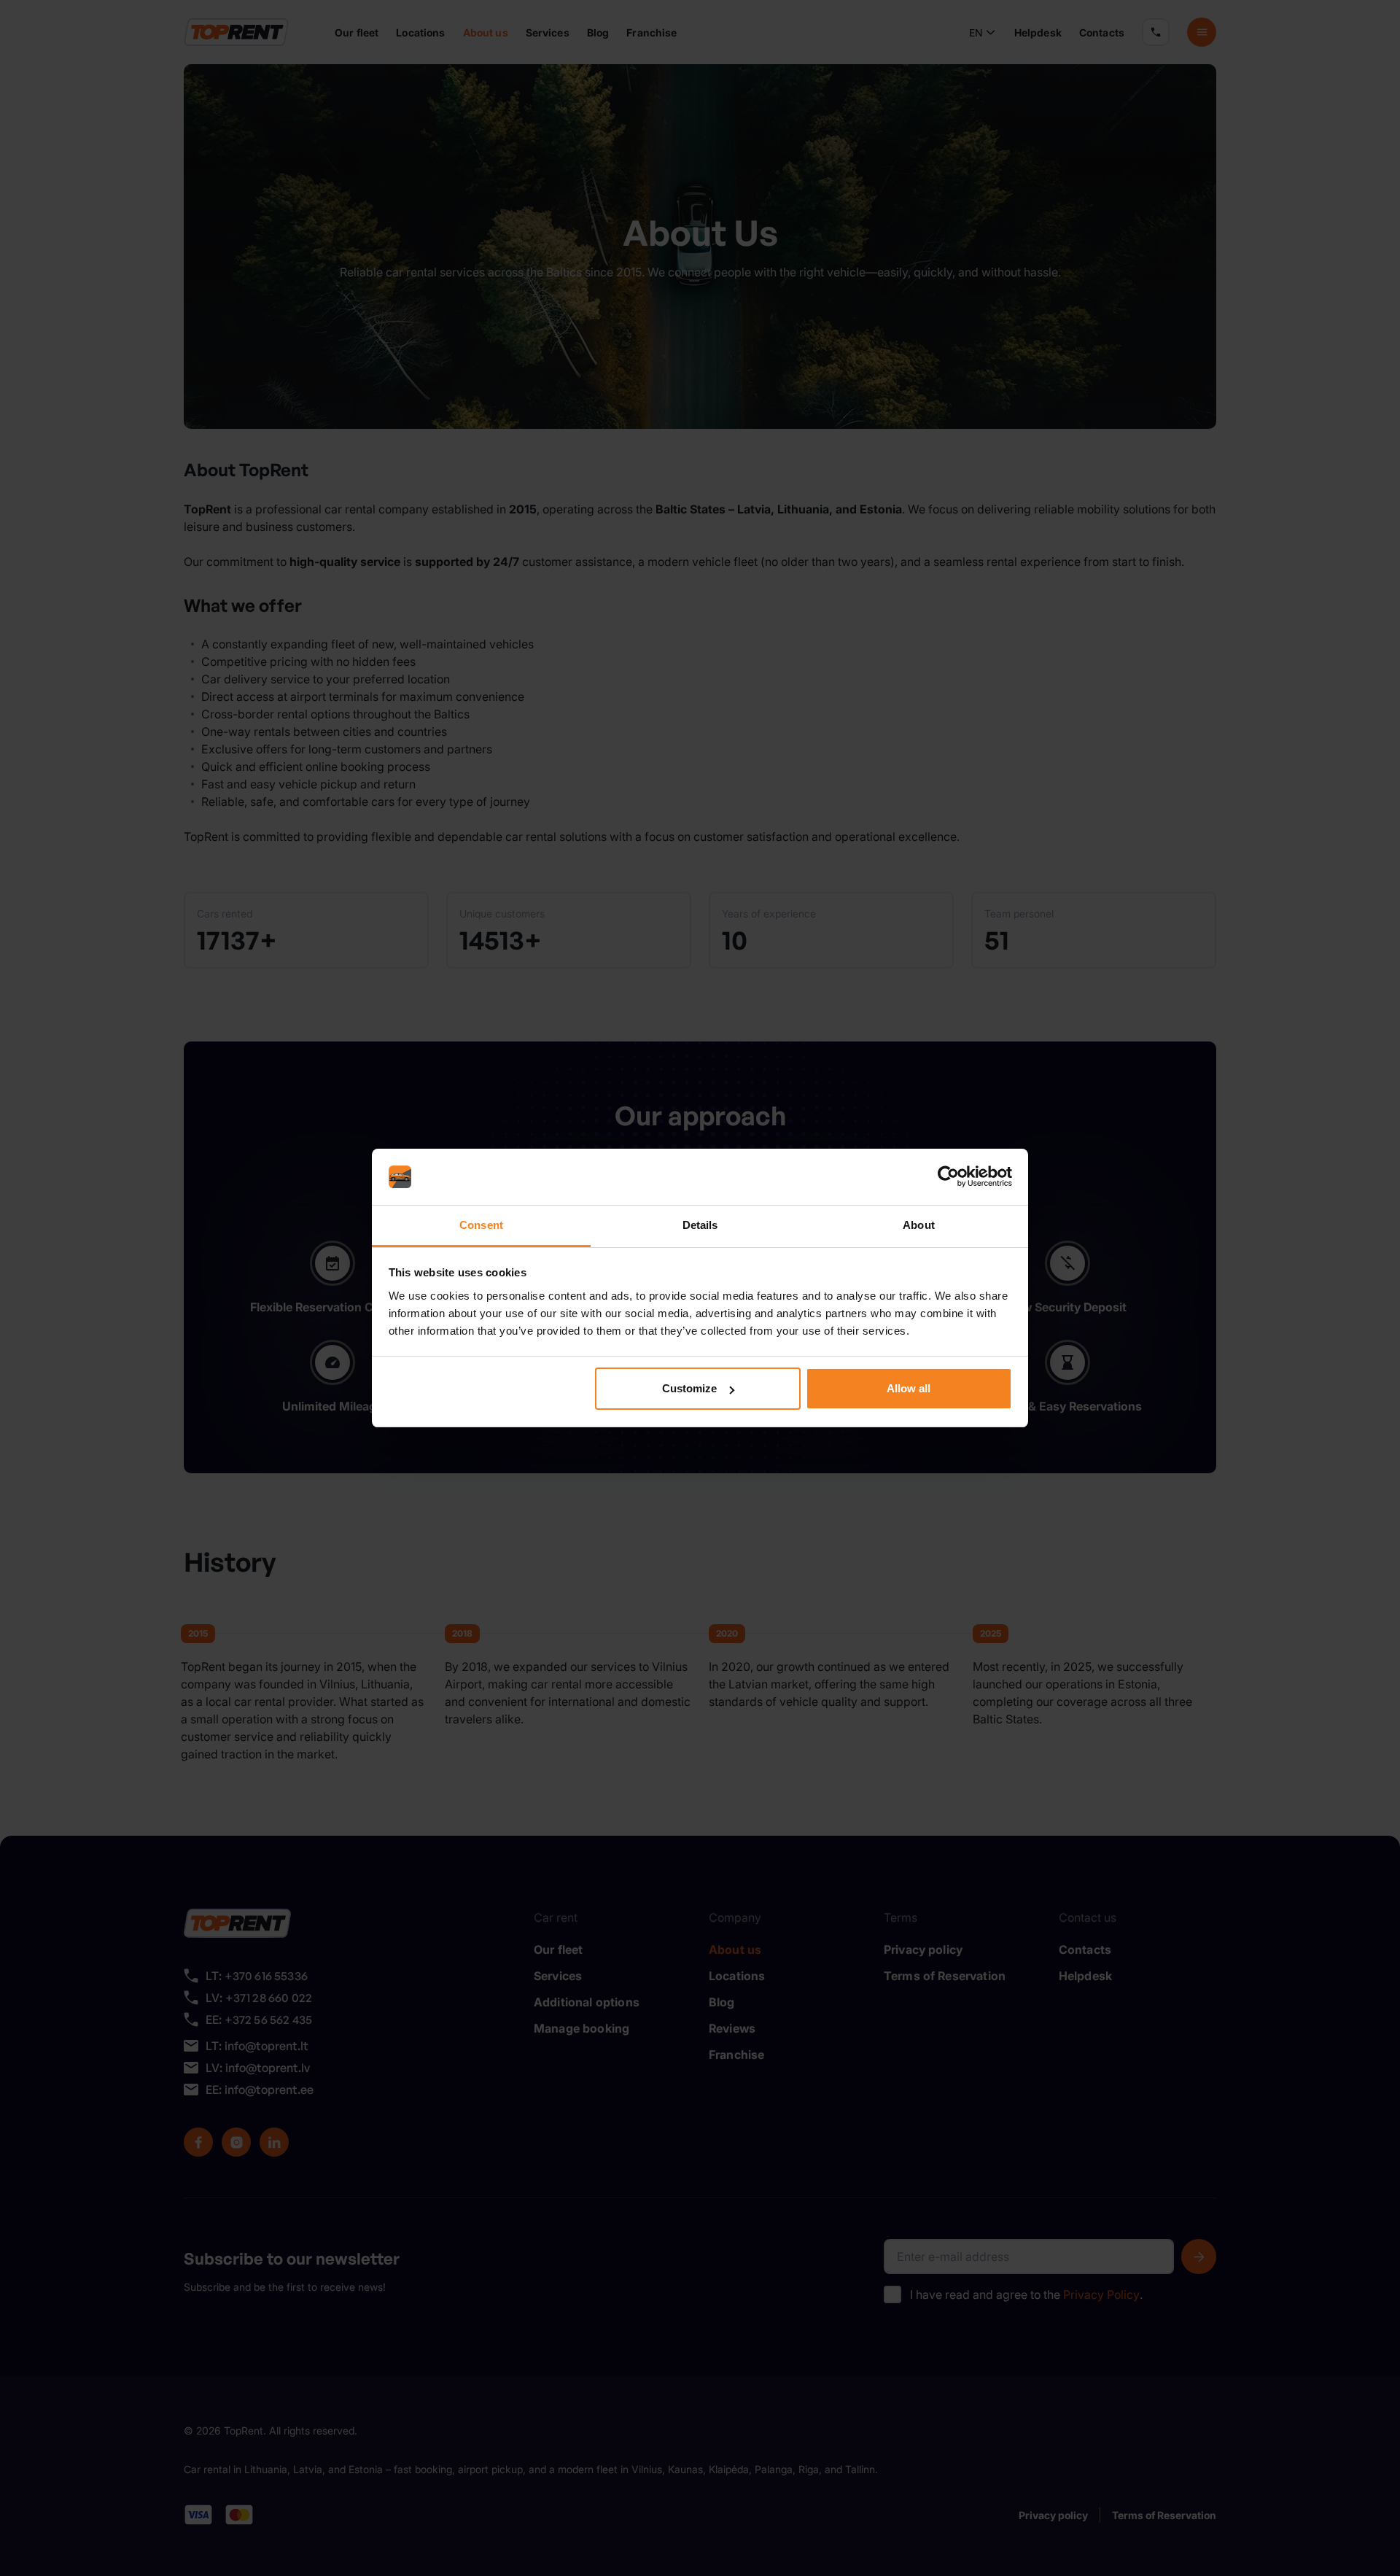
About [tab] (919, 1225)
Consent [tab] (481, 1225)
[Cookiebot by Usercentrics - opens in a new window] (948, 1177)
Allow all (909, 1388)
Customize (689, 1388)
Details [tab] (700, 1225)
